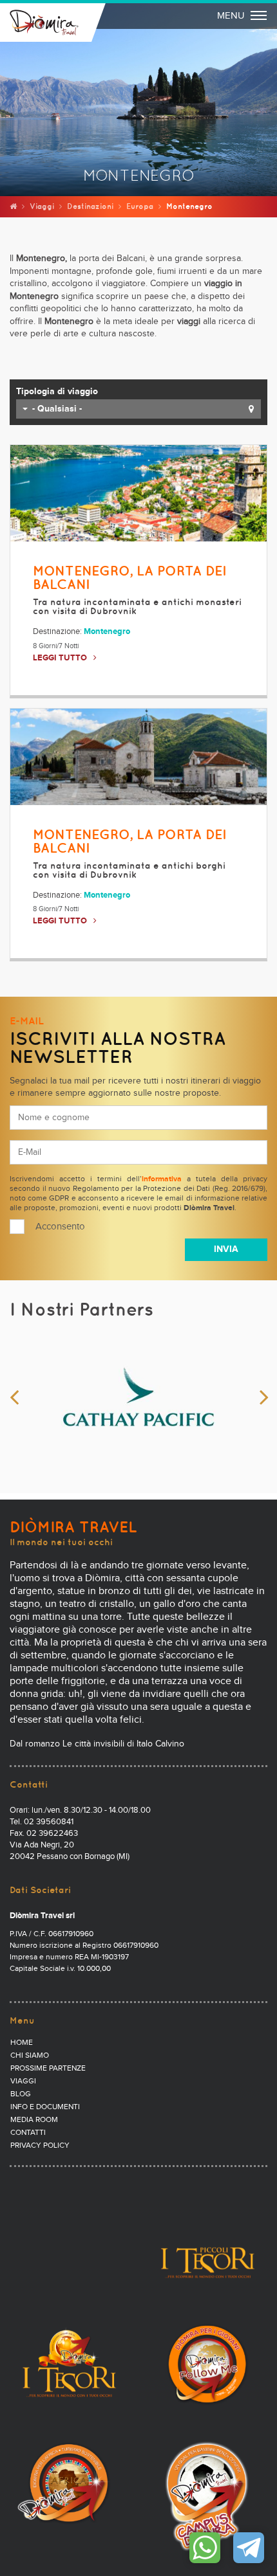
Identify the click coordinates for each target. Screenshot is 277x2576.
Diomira (44, 23)
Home (22, 2043)
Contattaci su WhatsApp (205, 2548)
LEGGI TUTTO (60, 658)
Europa (140, 206)
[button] (138, 409)
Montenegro (107, 632)
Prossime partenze (48, 2069)
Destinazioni (90, 206)
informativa (162, 1179)
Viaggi (42, 206)
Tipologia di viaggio (57, 392)
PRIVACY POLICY (40, 2146)
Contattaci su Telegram (249, 2548)
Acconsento (60, 1227)
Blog (21, 2094)
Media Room (34, 2120)
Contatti (28, 2133)
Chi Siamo (30, 2056)
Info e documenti (45, 2107)
